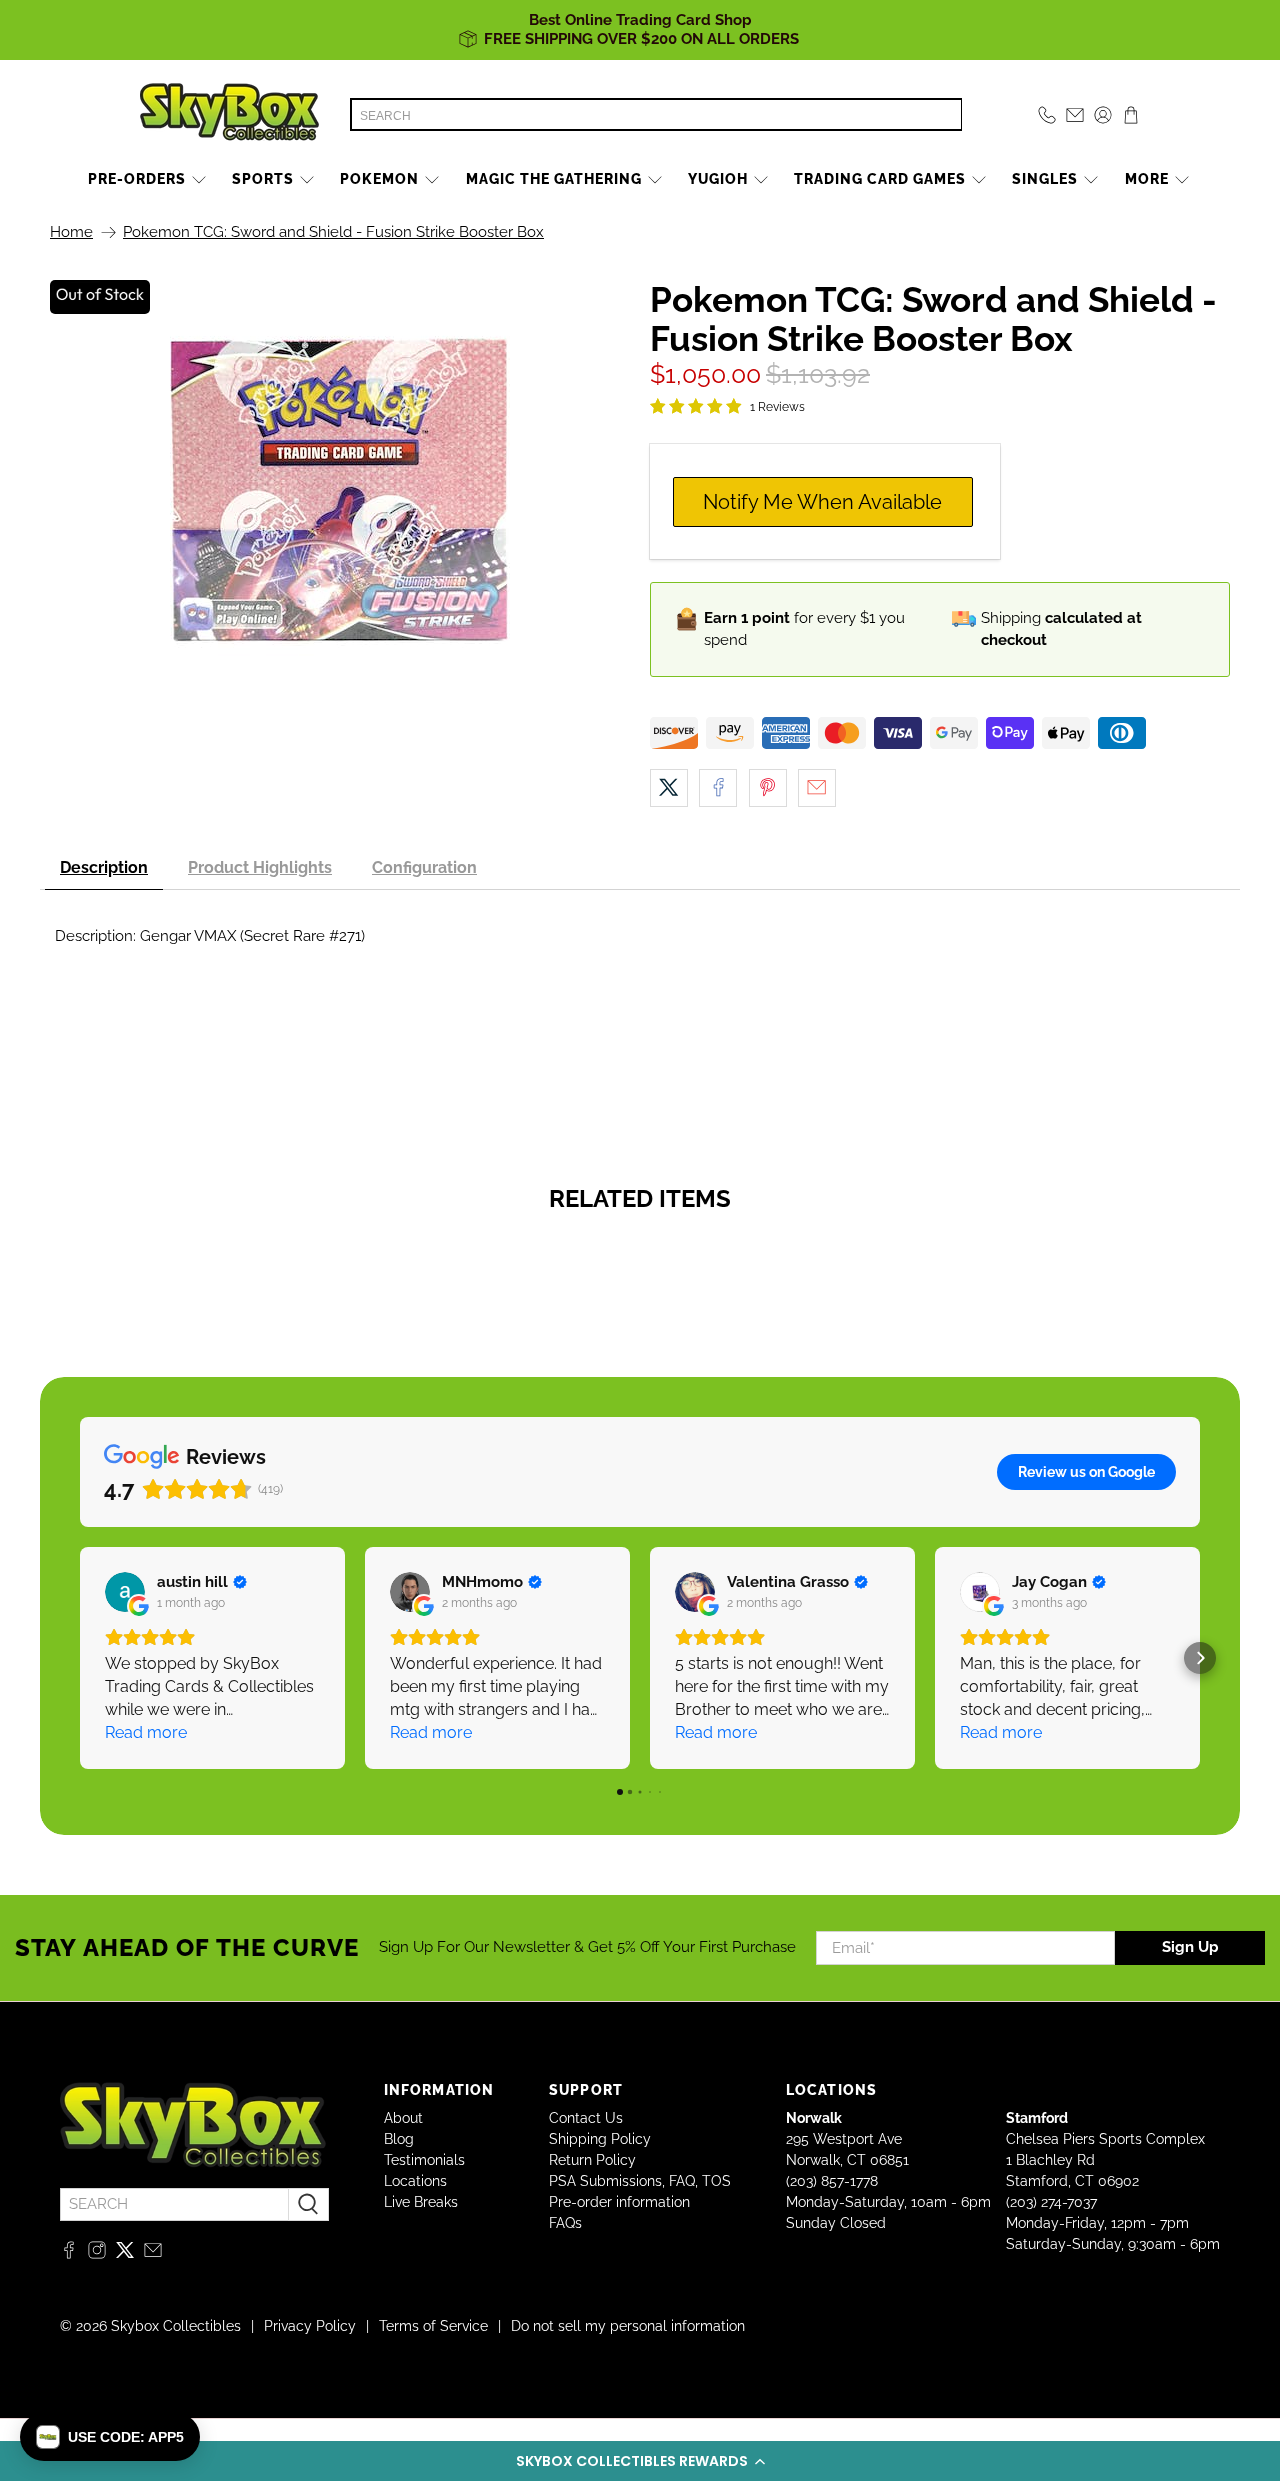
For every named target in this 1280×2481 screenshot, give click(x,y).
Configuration (424, 867)
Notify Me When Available (822, 502)
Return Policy (592, 2160)
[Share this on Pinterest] (768, 788)
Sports (263, 179)
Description (104, 867)
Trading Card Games (880, 179)
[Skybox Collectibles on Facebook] (69, 2254)
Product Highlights (260, 867)
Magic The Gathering (554, 179)
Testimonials (424, 2160)
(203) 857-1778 (832, 2181)
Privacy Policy (310, 2326)
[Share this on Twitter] (669, 788)
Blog (399, 2139)
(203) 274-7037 (1051, 2202)
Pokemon (379, 179)
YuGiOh (718, 179)
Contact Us (586, 2118)
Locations (415, 2181)
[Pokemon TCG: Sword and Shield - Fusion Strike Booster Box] (340, 490)
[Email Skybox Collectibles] (153, 2254)
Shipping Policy (600, 2139)
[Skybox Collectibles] (230, 115)
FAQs (565, 2223)
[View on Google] (125, 1592)
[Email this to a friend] (817, 788)
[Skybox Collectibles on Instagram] (97, 2254)
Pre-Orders (137, 179)
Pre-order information (619, 2202)
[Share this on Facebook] (718, 788)
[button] (640, 2461)
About (403, 2118)
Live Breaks (421, 2202)
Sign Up (1190, 1947)
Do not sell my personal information (628, 2326)
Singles (1045, 179)
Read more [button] (146, 1732)
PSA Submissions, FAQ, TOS (640, 2181)
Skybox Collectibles (176, 2326)
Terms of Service (433, 2326)
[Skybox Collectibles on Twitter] (125, 2254)
